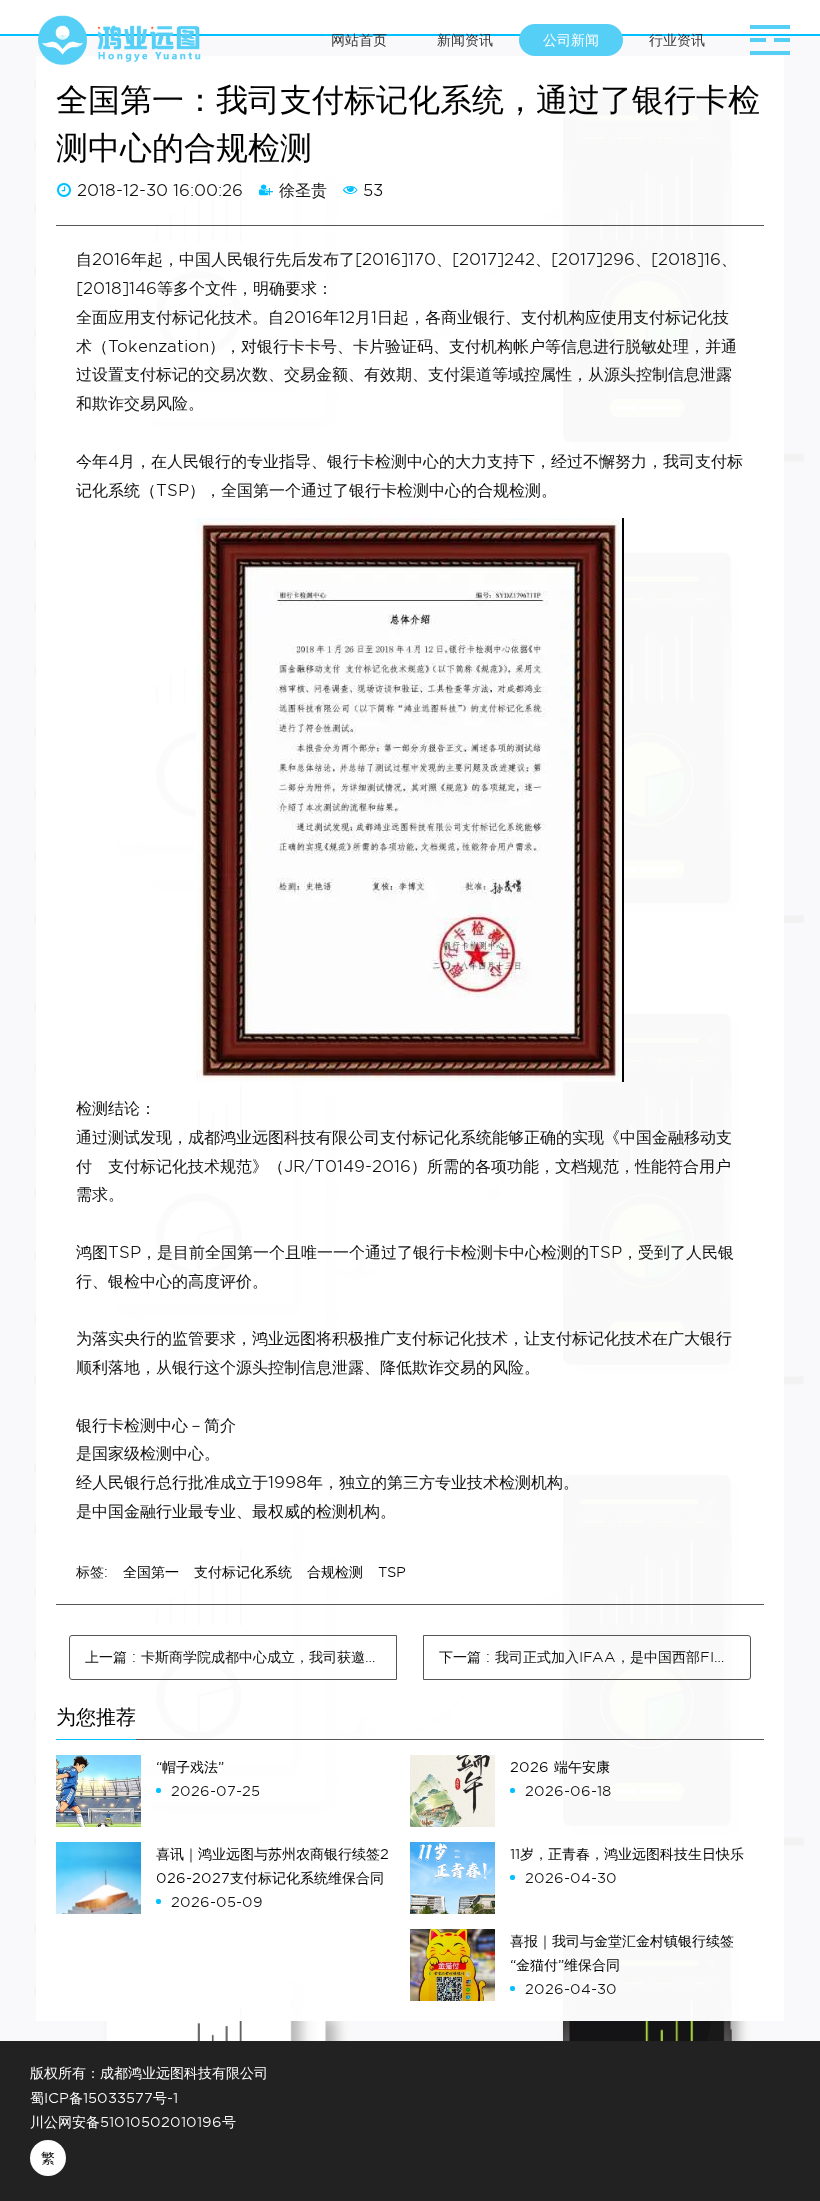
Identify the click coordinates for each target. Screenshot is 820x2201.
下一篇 (595, 1657)
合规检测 (335, 1572)
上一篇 (241, 1657)
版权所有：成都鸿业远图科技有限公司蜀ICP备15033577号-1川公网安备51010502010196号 (149, 2097)
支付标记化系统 (243, 1572)
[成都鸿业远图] (120, 40)
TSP (392, 1572)
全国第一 (151, 1572)
